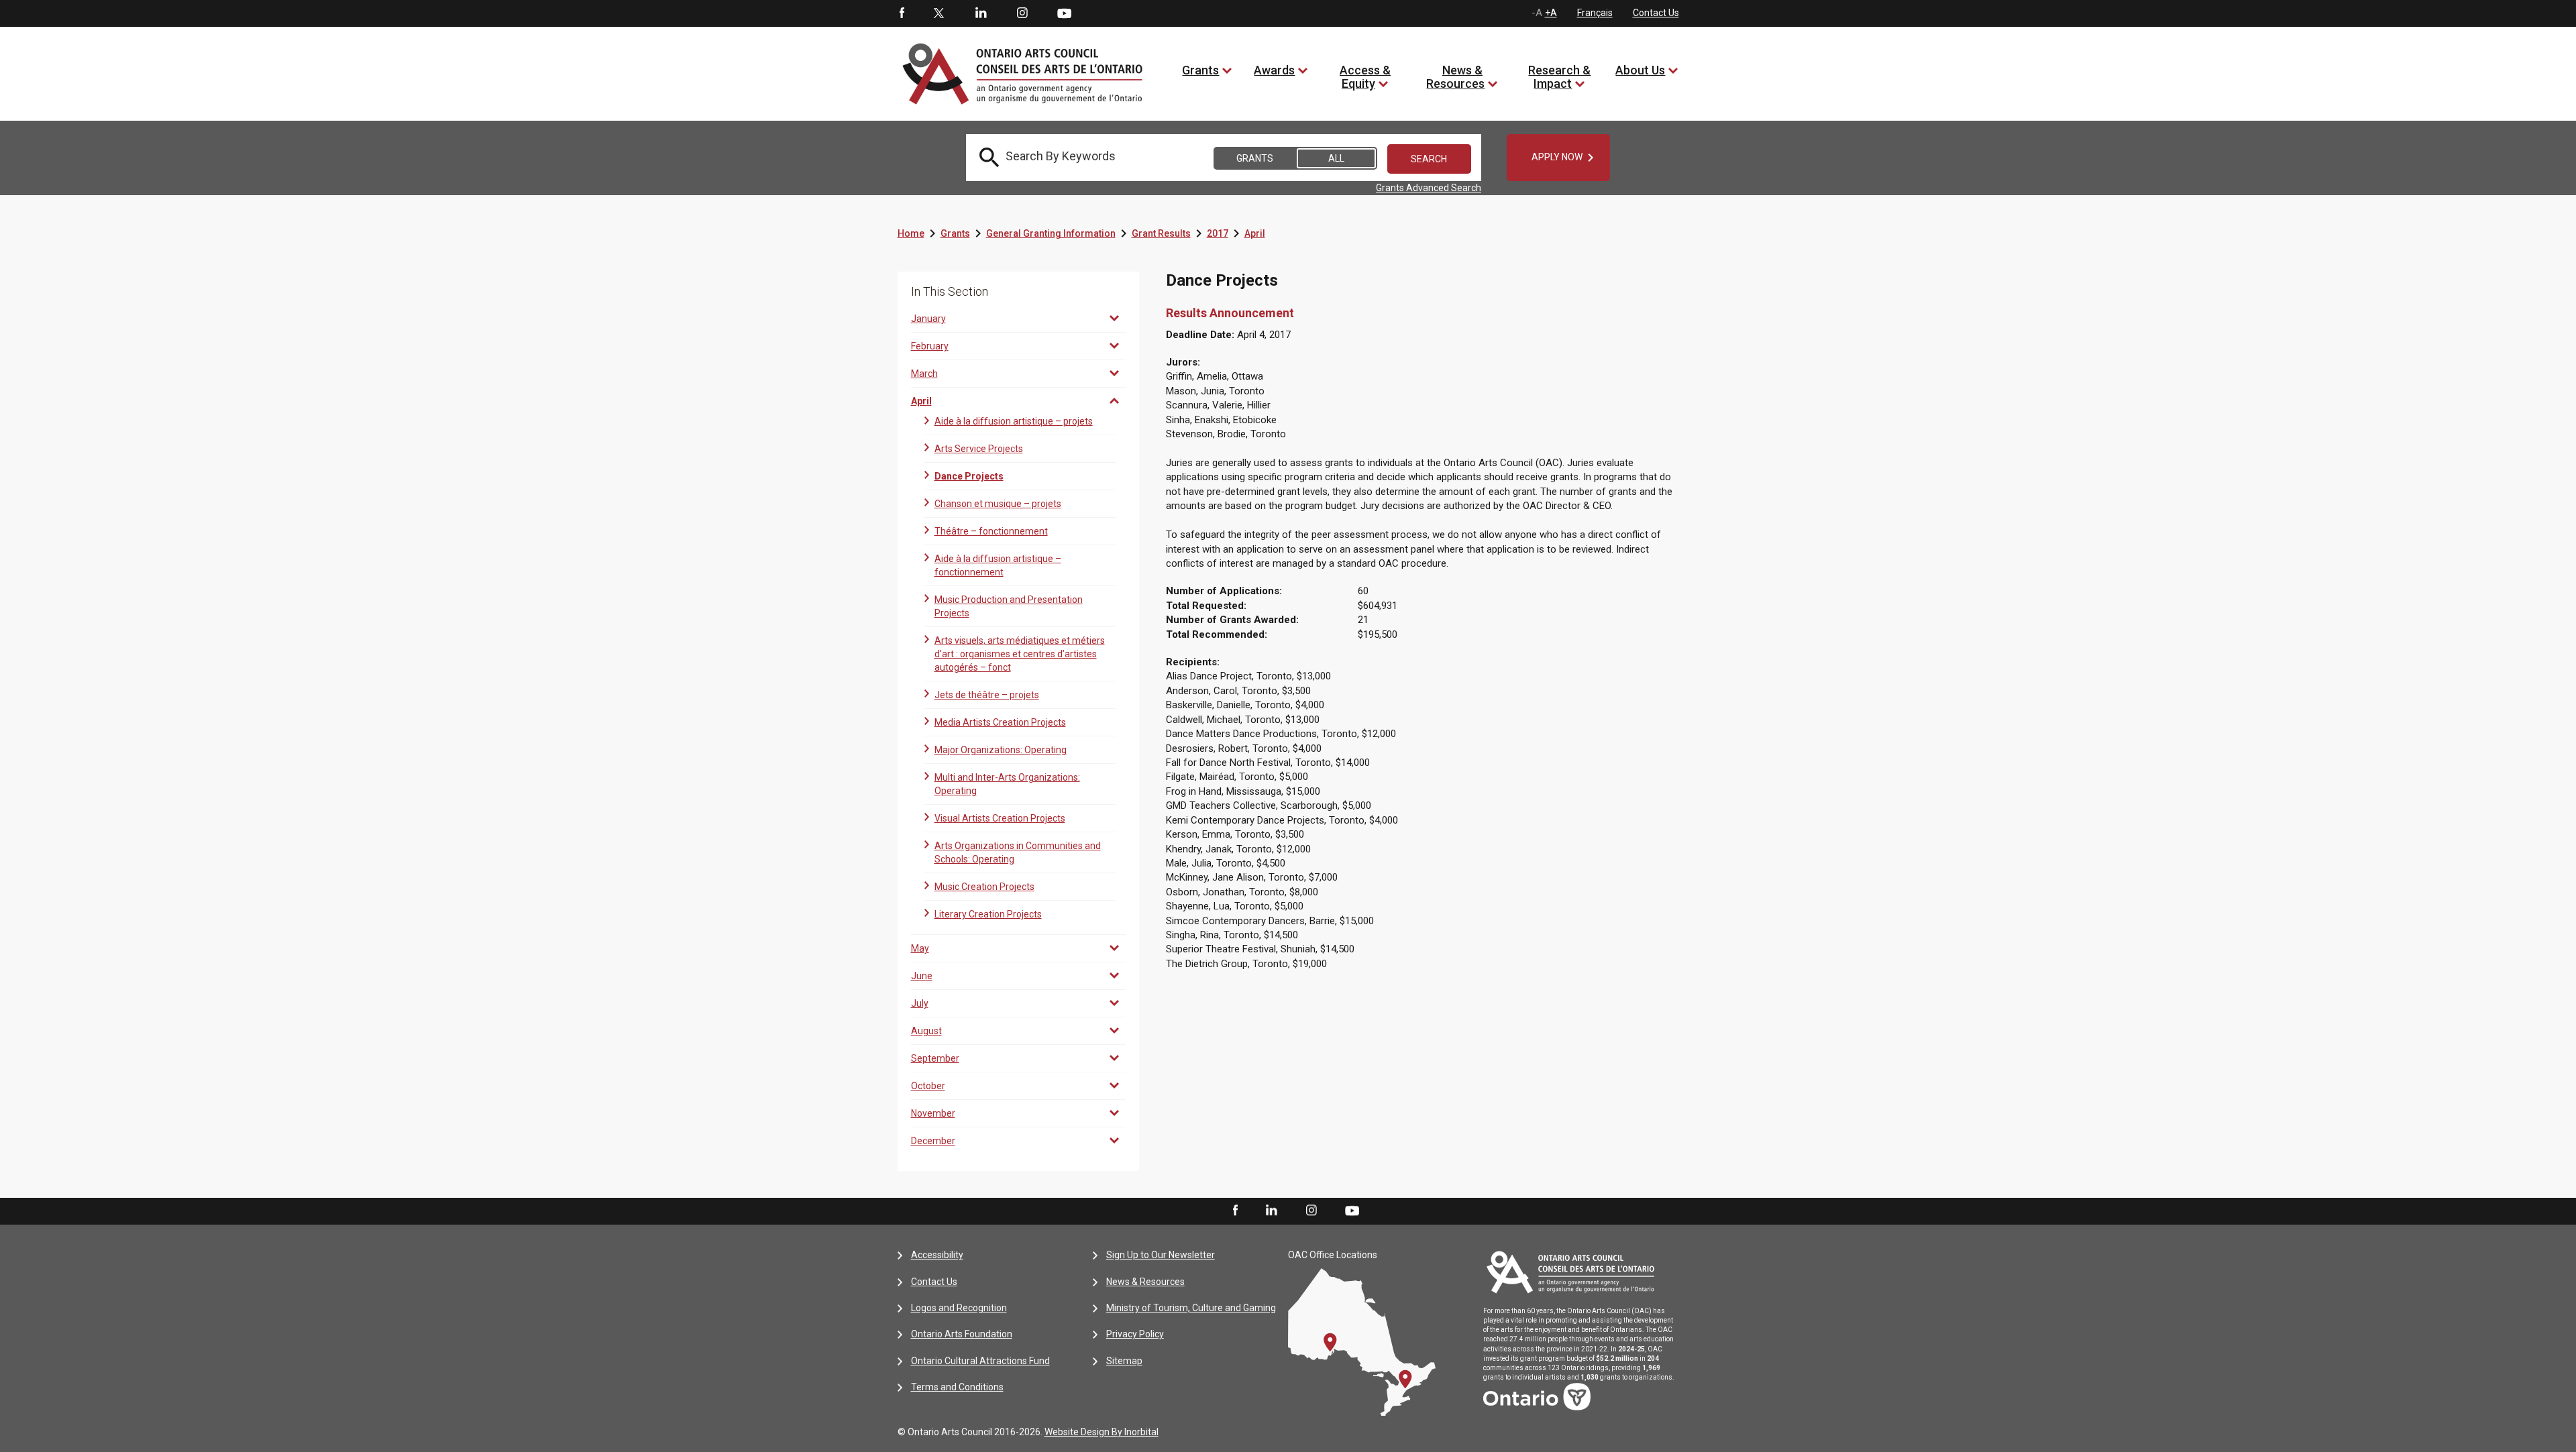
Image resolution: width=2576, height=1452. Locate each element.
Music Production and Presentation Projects (1009, 606)
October (928, 1086)
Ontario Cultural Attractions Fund (980, 1361)
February (930, 346)
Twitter (939, 13)
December (933, 1141)
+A (1551, 13)
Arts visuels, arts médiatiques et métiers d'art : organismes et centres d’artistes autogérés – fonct (1020, 654)
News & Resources (1455, 77)
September (935, 1058)
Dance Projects (969, 476)
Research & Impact (1559, 77)
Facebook (901, 13)
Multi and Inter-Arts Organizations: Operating (1007, 784)
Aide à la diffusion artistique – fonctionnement (998, 565)
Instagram (1022, 13)
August (926, 1031)
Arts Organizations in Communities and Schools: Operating (1018, 852)
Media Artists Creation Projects (1000, 722)
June (922, 976)
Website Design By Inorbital (1102, 1432)
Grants (1200, 70)
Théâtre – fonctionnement (991, 531)
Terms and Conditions (957, 1387)
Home (911, 233)
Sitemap (1124, 1361)
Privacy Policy (1135, 1334)
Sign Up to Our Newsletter (1161, 1255)
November (933, 1113)
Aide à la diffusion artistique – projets (1014, 421)
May (920, 948)
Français (1595, 13)
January (928, 319)
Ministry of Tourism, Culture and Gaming (1191, 1308)
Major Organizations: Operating (1001, 750)
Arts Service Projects (979, 449)
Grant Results (1161, 233)
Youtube (1064, 13)
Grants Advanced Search (1429, 188)
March (924, 374)
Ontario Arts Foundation (962, 1334)
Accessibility (937, 1255)
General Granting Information (1051, 233)
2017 (1218, 233)
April (1255, 233)
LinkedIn (981, 13)
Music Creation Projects (984, 887)
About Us (1640, 70)
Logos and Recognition (959, 1308)
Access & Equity (1365, 77)
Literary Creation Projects (988, 914)
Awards (1274, 70)
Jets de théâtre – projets (987, 695)
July (920, 1003)
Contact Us (1656, 13)
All (1336, 158)
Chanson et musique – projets (998, 504)
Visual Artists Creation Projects (1000, 818)
